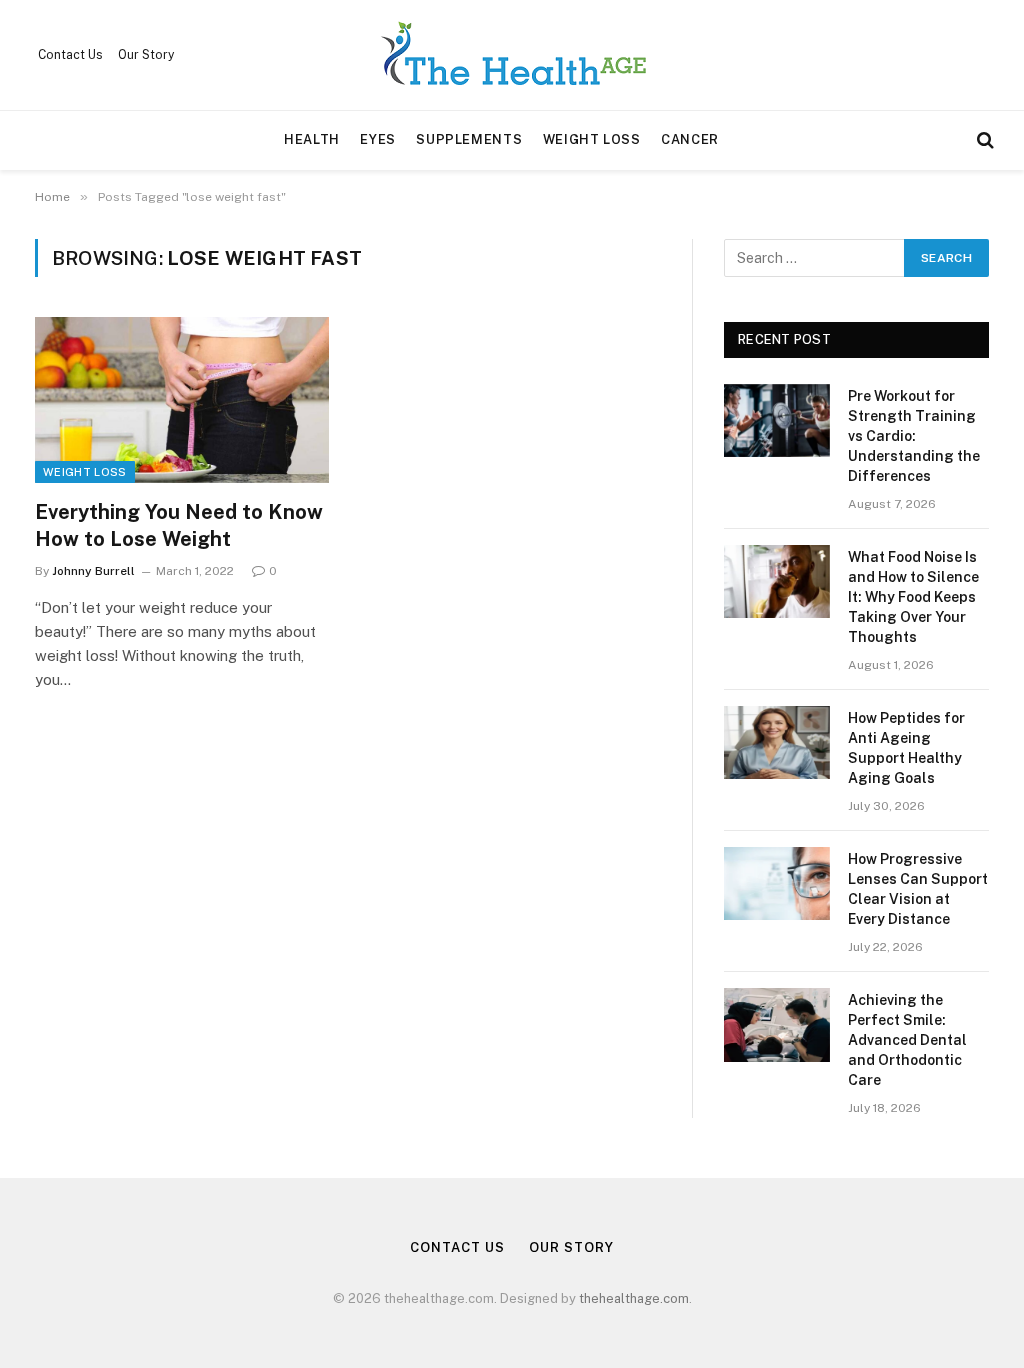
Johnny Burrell (93, 571)
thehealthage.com (634, 1298)
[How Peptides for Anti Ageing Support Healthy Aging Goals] (777, 742)
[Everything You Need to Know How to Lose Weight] (182, 399)
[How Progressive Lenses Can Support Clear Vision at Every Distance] (777, 883)
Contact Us (70, 55)
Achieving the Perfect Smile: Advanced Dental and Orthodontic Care (907, 1040)
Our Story (146, 55)
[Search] (983, 140)
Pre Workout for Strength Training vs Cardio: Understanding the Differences (914, 436)
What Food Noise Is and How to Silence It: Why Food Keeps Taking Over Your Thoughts (913, 597)
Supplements (469, 139)
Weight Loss (592, 139)
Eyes (378, 139)
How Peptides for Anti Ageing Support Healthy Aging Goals (906, 748)
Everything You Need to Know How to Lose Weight (179, 525)
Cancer (690, 139)
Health (312, 139)
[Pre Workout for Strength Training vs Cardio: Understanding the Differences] (777, 420)
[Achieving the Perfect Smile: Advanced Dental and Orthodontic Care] (777, 1024)
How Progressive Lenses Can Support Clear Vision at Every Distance (918, 889)
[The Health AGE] (512, 55)
